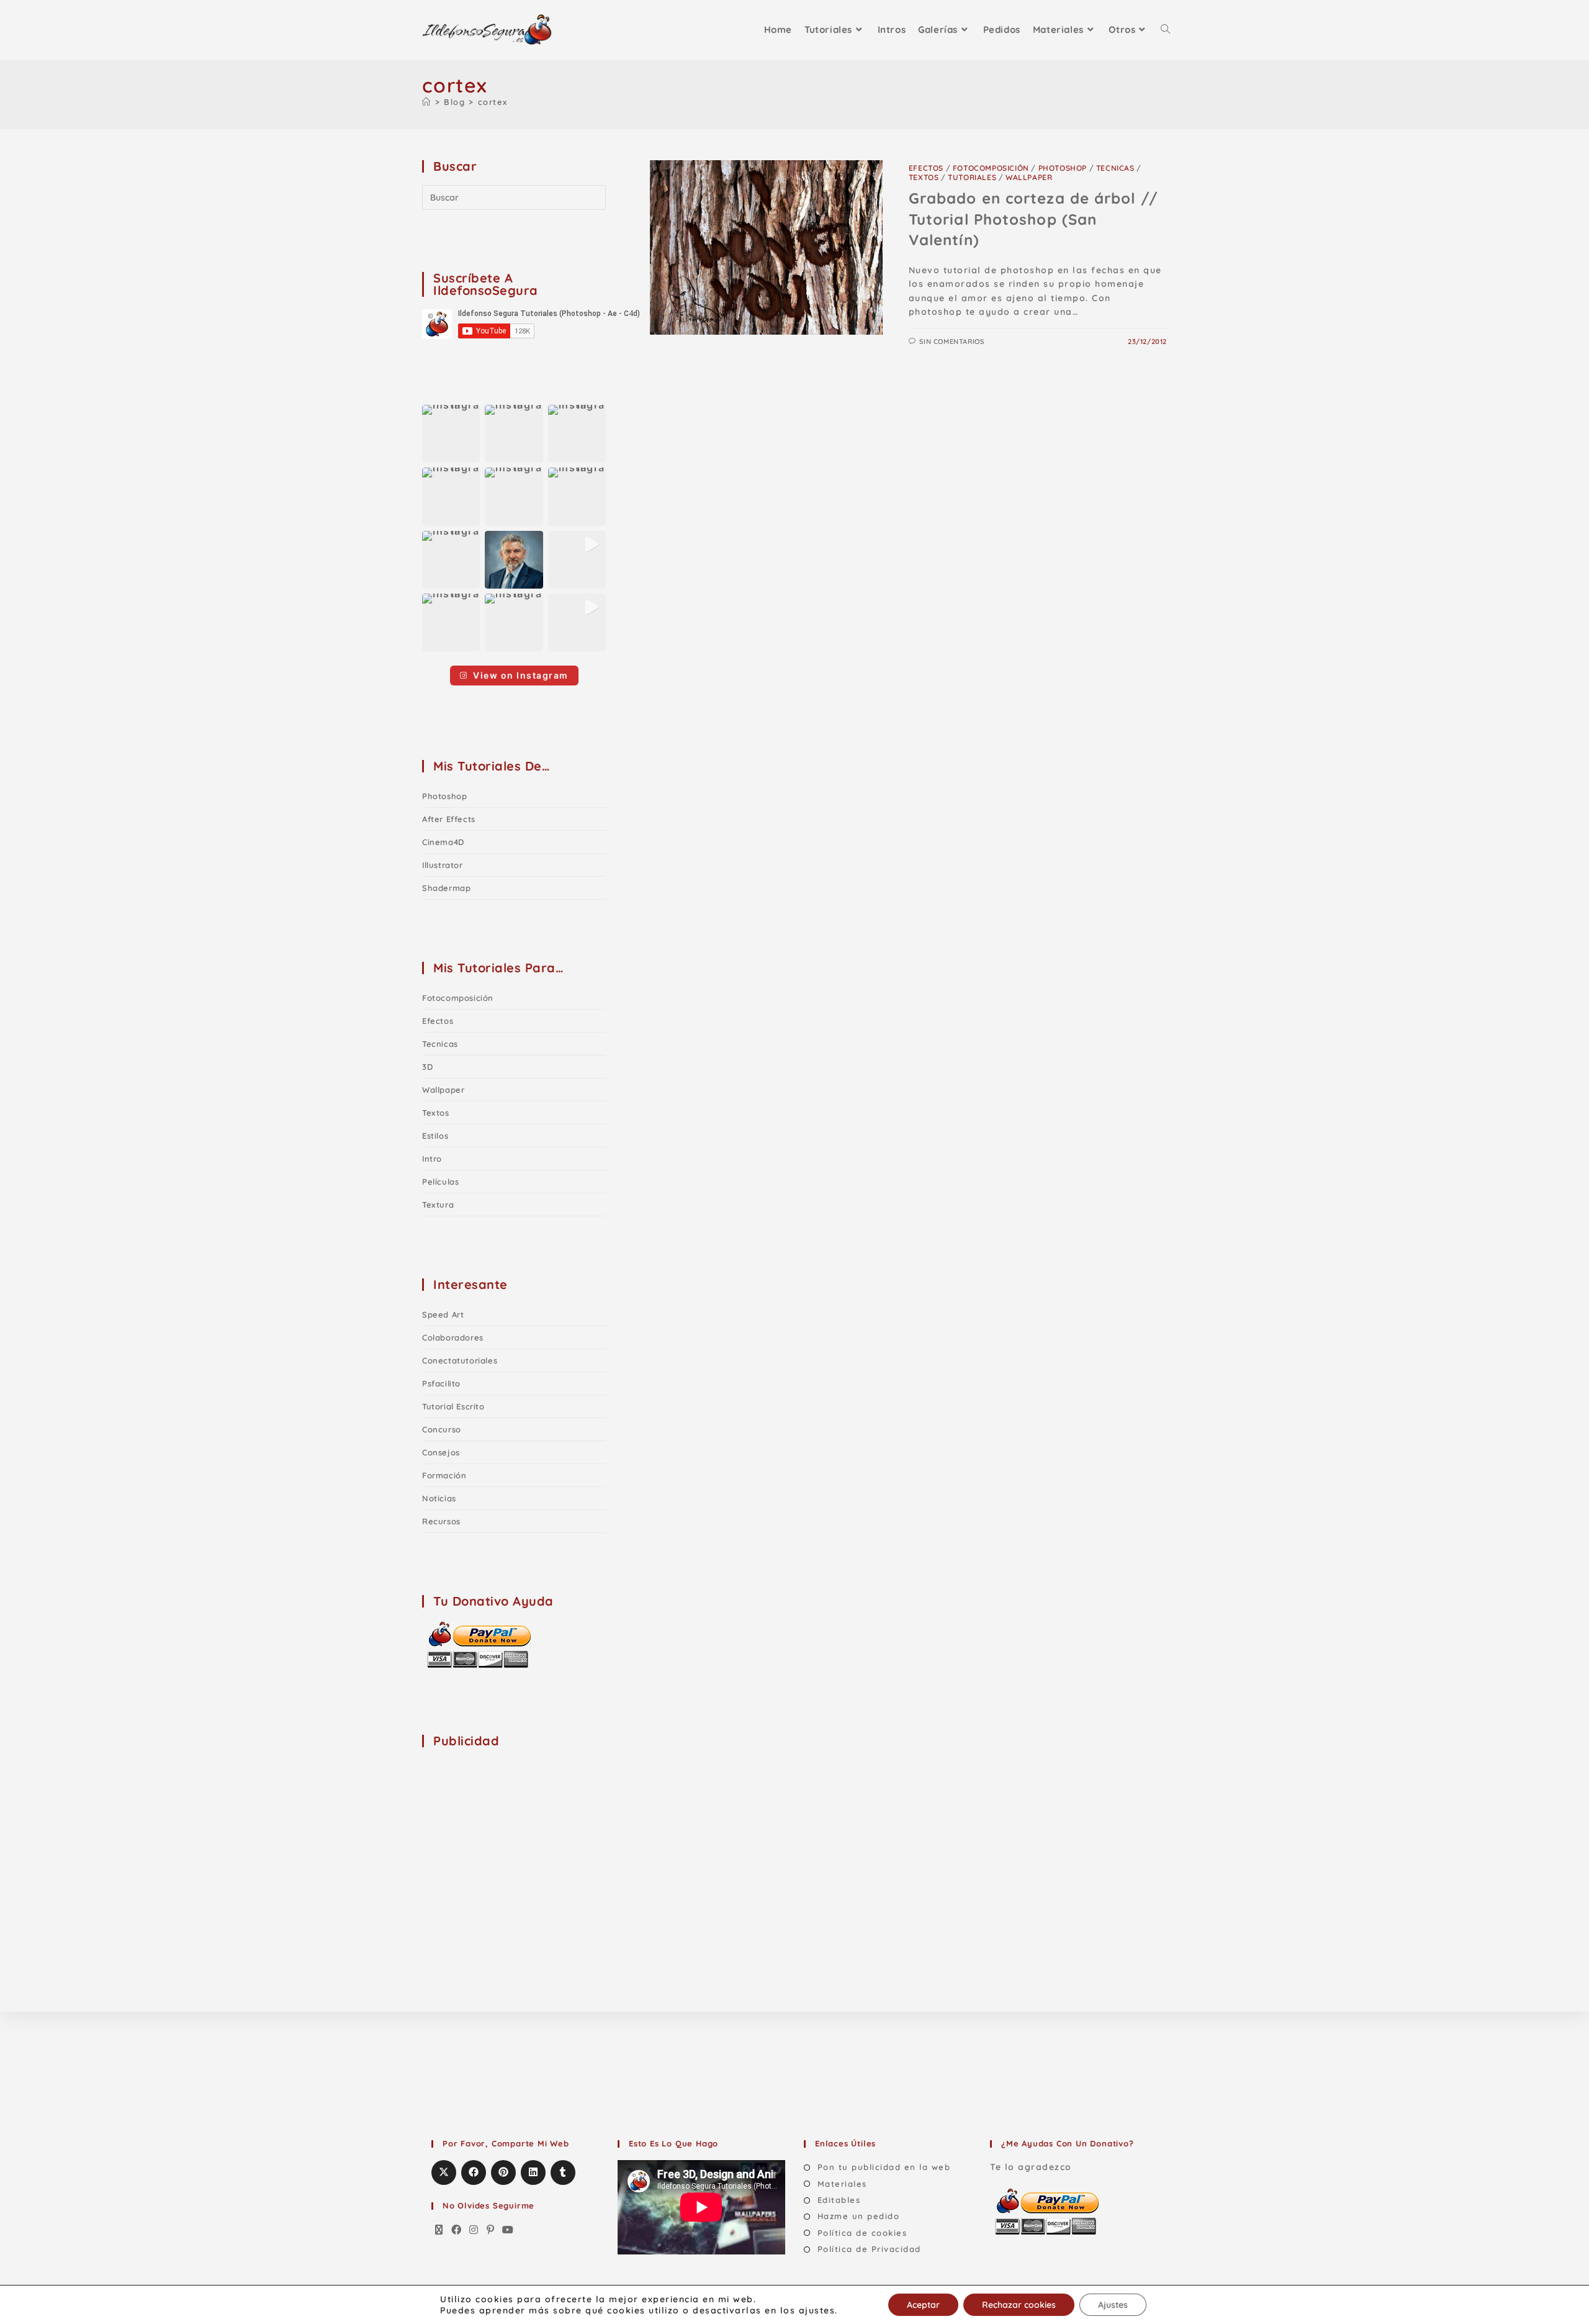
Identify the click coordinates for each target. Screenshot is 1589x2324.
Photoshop (1063, 168)
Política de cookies (862, 2233)
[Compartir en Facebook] (474, 2173)
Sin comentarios (952, 341)
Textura (438, 1205)
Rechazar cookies (1019, 2305)
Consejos (441, 1452)
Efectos (926, 168)
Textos (924, 177)
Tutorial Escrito (453, 1406)
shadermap (446, 888)
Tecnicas (1115, 168)
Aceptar (923, 2305)
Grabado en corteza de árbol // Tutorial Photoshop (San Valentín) (1033, 219)
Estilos (435, 1136)
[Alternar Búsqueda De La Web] (1165, 30)
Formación (444, 1475)
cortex (493, 102)
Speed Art (443, 1314)
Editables (839, 2200)
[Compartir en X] (444, 2173)
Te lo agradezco (1031, 2167)
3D (427, 1067)
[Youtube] (508, 2230)
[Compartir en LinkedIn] (533, 2173)
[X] (439, 2230)
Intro (432, 1159)
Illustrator (443, 865)
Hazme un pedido (858, 2216)
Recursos (441, 1521)
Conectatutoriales (460, 1360)
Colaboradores (453, 1337)
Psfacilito (441, 1383)
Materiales (842, 2184)
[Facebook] (457, 2230)
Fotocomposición (991, 168)
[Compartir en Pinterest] (503, 2173)
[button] (451, 434)
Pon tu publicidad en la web (884, 2167)
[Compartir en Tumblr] (563, 2173)
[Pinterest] (491, 2230)
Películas (440, 1182)
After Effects (449, 819)
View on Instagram (521, 675)
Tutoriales (972, 177)
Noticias (439, 1498)
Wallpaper (1029, 177)
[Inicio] (427, 102)
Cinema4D (443, 842)
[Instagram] (474, 2230)
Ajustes (1113, 2305)
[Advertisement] (515, 1837)
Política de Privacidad (869, 2249)
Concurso (442, 1429)
